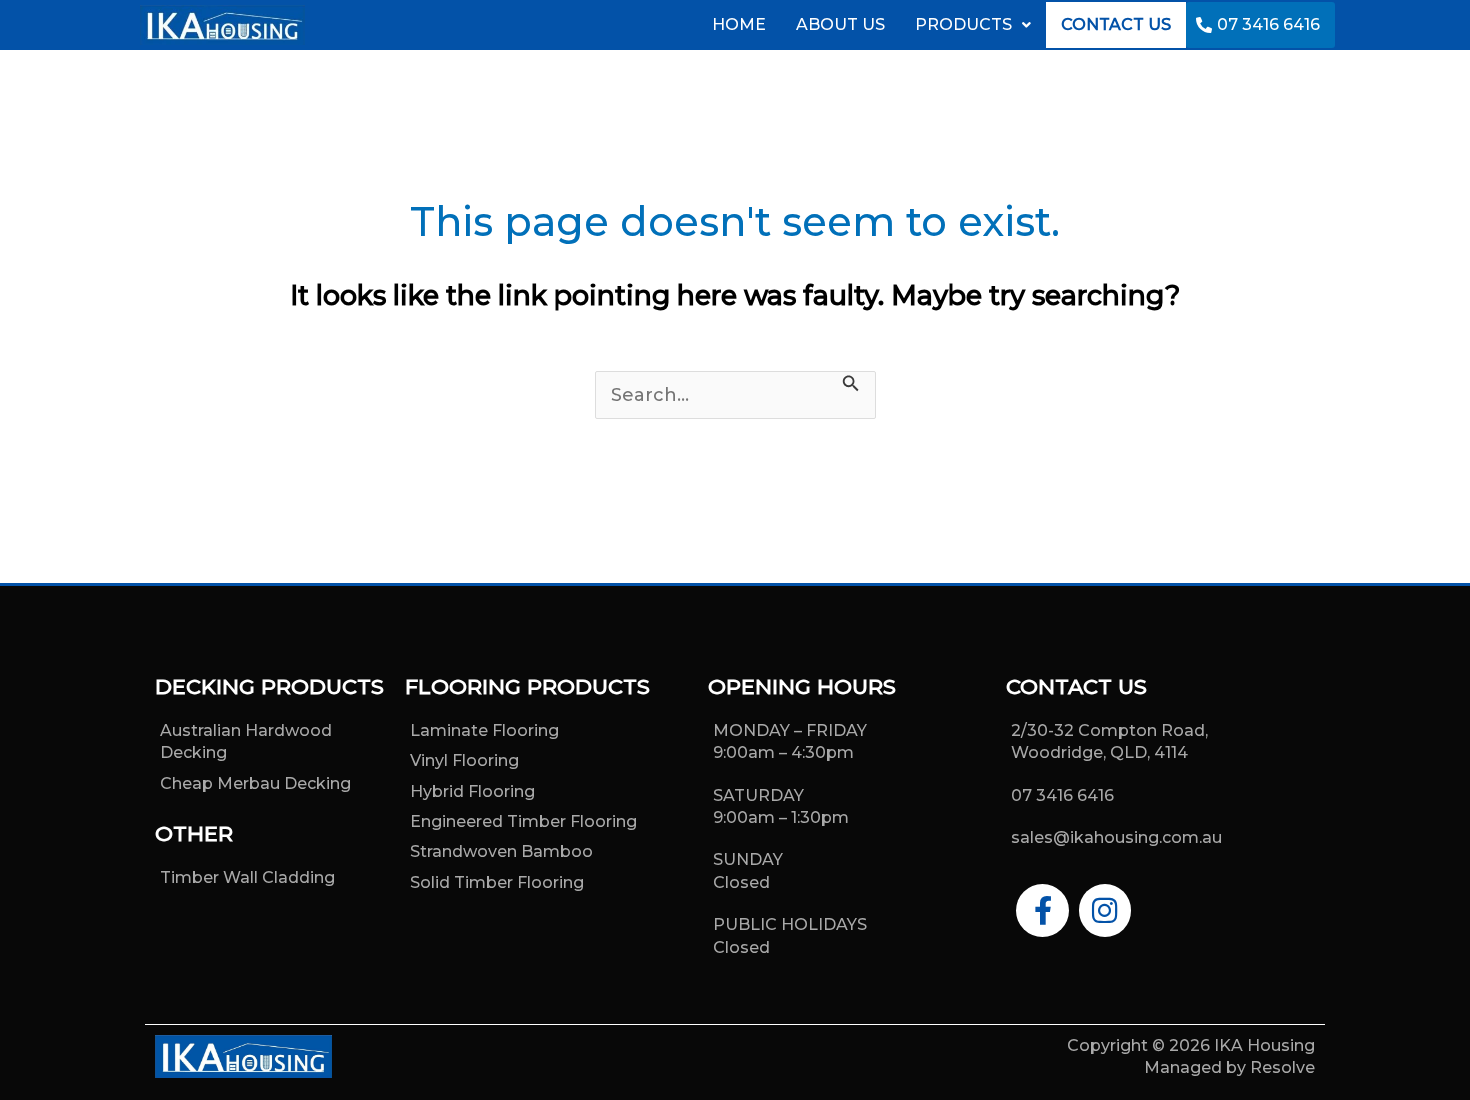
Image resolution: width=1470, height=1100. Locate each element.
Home (739, 24)
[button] (973, 25)
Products (963, 24)
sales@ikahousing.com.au (1116, 837)
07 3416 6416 (1268, 24)
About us (840, 24)
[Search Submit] (851, 383)
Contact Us (1116, 24)
